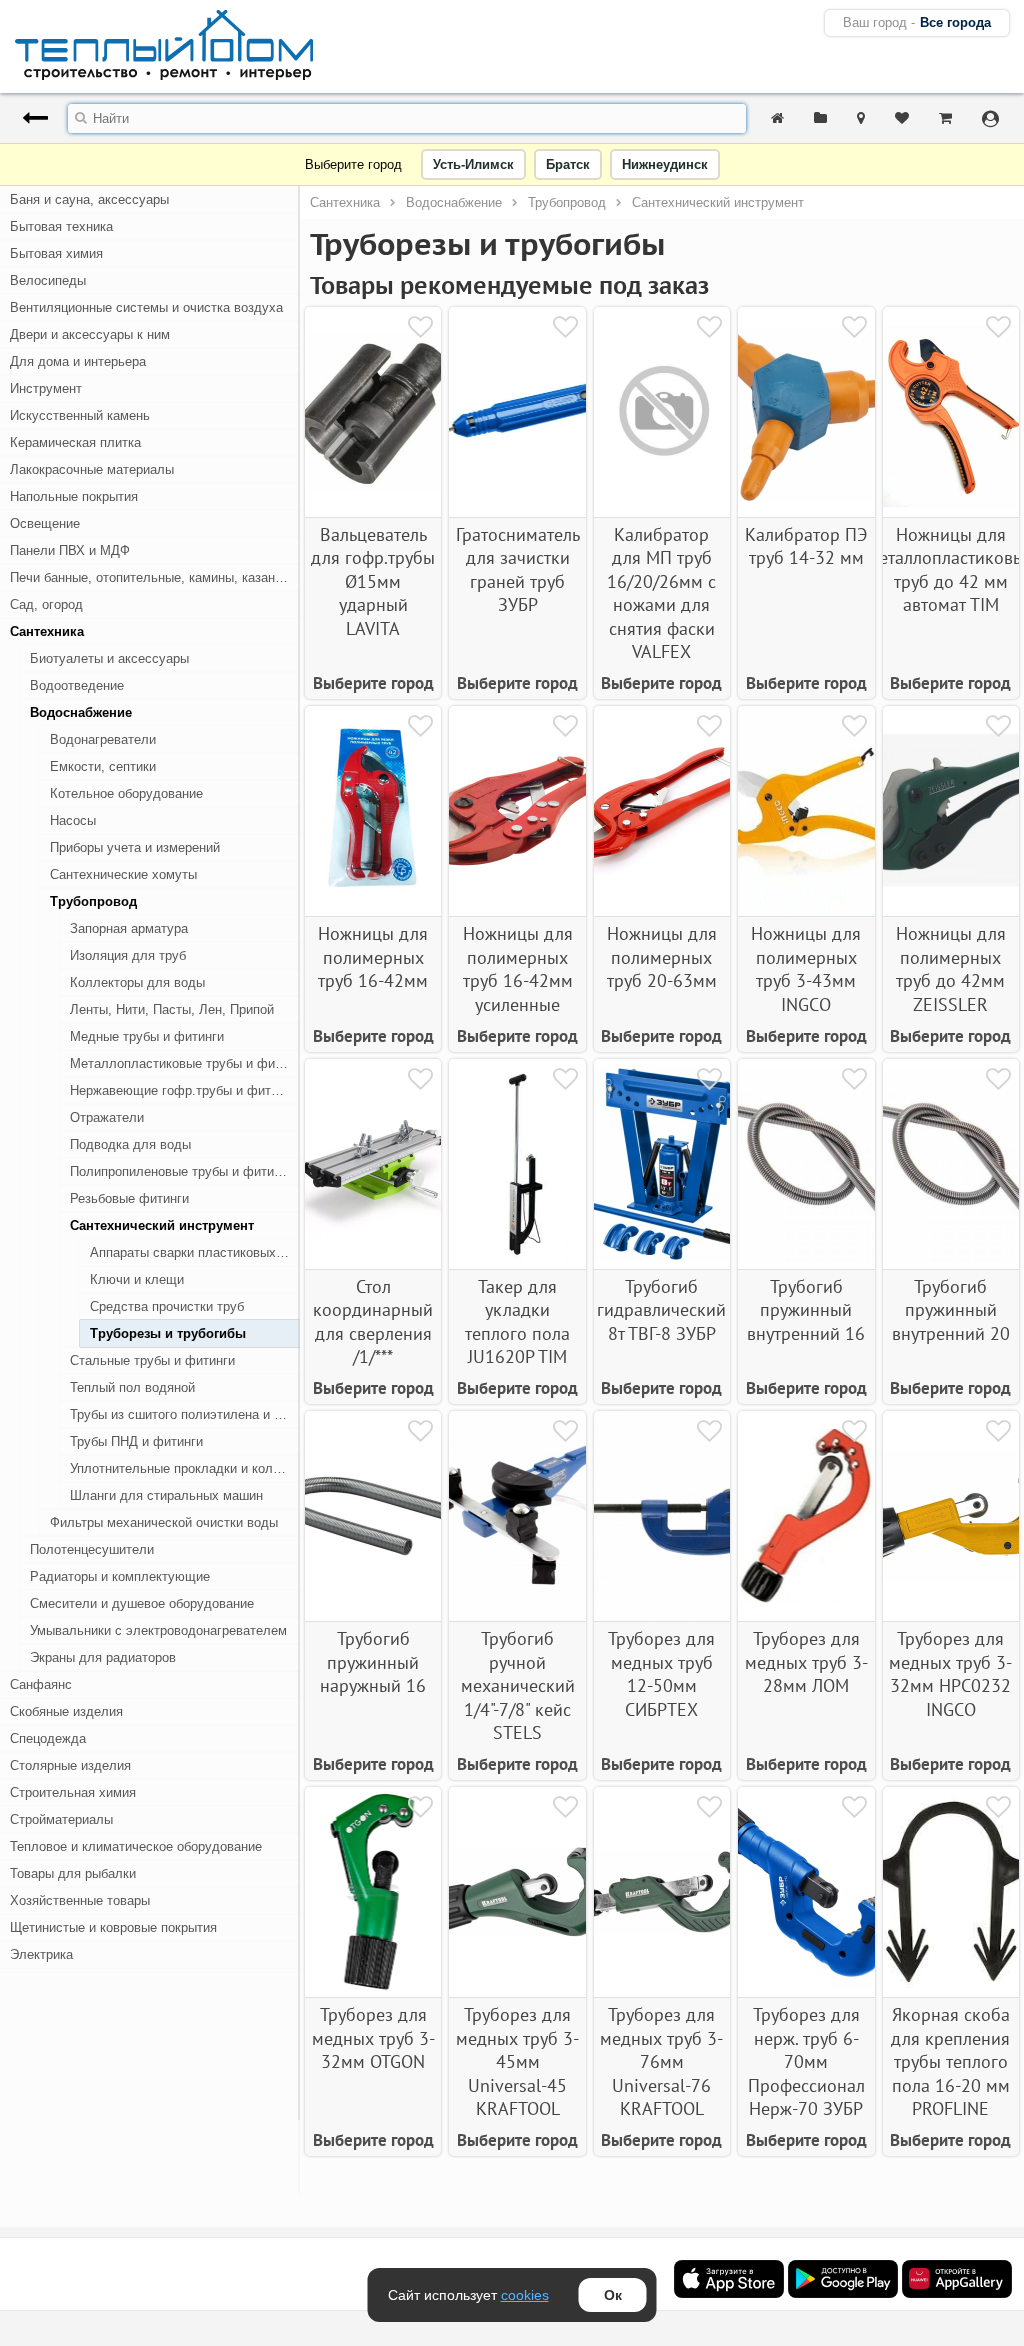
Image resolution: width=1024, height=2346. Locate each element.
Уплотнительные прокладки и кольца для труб (185, 1468)
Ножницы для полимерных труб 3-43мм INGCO (806, 968)
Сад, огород (46, 604)
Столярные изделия (70, 1765)
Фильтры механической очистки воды (164, 1522)
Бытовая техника (61, 226)
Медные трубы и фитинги (147, 1036)
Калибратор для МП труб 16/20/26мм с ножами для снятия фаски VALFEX (661, 593)
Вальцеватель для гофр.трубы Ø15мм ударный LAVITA (373, 581)
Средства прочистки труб (167, 1306)
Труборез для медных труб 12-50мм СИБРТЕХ (661, 1673)
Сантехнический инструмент (162, 1225)
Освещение (45, 523)
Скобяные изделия (66, 1711)
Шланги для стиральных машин (166, 1495)
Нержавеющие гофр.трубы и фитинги (183, 1090)
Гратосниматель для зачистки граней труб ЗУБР (518, 569)
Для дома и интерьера (78, 361)
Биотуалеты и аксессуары (109, 658)
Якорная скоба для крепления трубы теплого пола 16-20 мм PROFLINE (950, 2061)
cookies (525, 2295)
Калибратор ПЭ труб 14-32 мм (806, 546)
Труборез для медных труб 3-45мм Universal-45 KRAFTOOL (517, 2061)
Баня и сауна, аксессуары (89, 199)
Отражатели (107, 1117)
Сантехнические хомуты (123, 874)
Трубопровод (93, 901)
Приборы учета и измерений (135, 847)
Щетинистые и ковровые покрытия (113, 1927)
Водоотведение (77, 685)
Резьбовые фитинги (129, 1198)
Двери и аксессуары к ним (90, 334)
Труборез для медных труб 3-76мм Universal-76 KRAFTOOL (661, 2061)
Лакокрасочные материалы (92, 469)
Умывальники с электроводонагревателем (158, 1630)
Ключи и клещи (137, 1279)
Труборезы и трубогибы (168, 1333)
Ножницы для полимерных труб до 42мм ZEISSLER (951, 968)
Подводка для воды (130, 1144)
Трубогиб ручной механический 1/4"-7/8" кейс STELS (518, 1685)
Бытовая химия (56, 253)
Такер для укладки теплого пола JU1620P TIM (517, 1321)
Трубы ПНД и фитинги (136, 1441)
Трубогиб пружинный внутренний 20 (951, 1310)
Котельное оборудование (126, 793)
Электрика (41, 1954)
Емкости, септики (103, 766)
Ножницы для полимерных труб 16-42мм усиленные (518, 968)
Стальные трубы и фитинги (152, 1360)
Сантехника (47, 631)
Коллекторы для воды (137, 982)
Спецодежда (48, 1738)
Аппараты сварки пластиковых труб (195, 1252)
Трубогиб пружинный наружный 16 (373, 1662)
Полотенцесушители (92, 1549)
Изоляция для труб (128, 955)
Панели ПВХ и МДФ (70, 550)
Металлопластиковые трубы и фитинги (185, 1063)
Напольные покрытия (74, 496)
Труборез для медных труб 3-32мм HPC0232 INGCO (950, 1673)
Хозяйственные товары (80, 1900)
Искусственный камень (80, 415)
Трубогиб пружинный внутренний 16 (806, 1310)
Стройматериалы (61, 1819)
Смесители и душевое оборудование (142, 1603)
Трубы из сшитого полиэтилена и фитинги (185, 1414)
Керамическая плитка (75, 442)
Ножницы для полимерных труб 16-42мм (373, 957)
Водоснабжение (81, 712)
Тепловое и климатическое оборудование (136, 1846)
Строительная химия (73, 1792)
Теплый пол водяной (132, 1387)
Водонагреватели (103, 739)
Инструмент (46, 388)
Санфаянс (41, 1684)
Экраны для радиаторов (103, 1657)
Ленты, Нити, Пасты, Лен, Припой (172, 1009)
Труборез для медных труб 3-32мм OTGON (373, 2038)
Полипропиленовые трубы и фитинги (181, 1171)
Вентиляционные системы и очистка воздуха (146, 307)
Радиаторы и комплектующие (120, 1576)
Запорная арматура (129, 928)
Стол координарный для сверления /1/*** (373, 1321)
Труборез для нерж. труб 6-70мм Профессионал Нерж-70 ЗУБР (806, 2061)
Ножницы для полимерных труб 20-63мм (662, 957)
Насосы (73, 820)
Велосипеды (48, 280)
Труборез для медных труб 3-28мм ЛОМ (806, 1662)
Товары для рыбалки (73, 1873)
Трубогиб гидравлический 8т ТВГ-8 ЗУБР (661, 1310)
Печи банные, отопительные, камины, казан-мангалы (155, 577)
